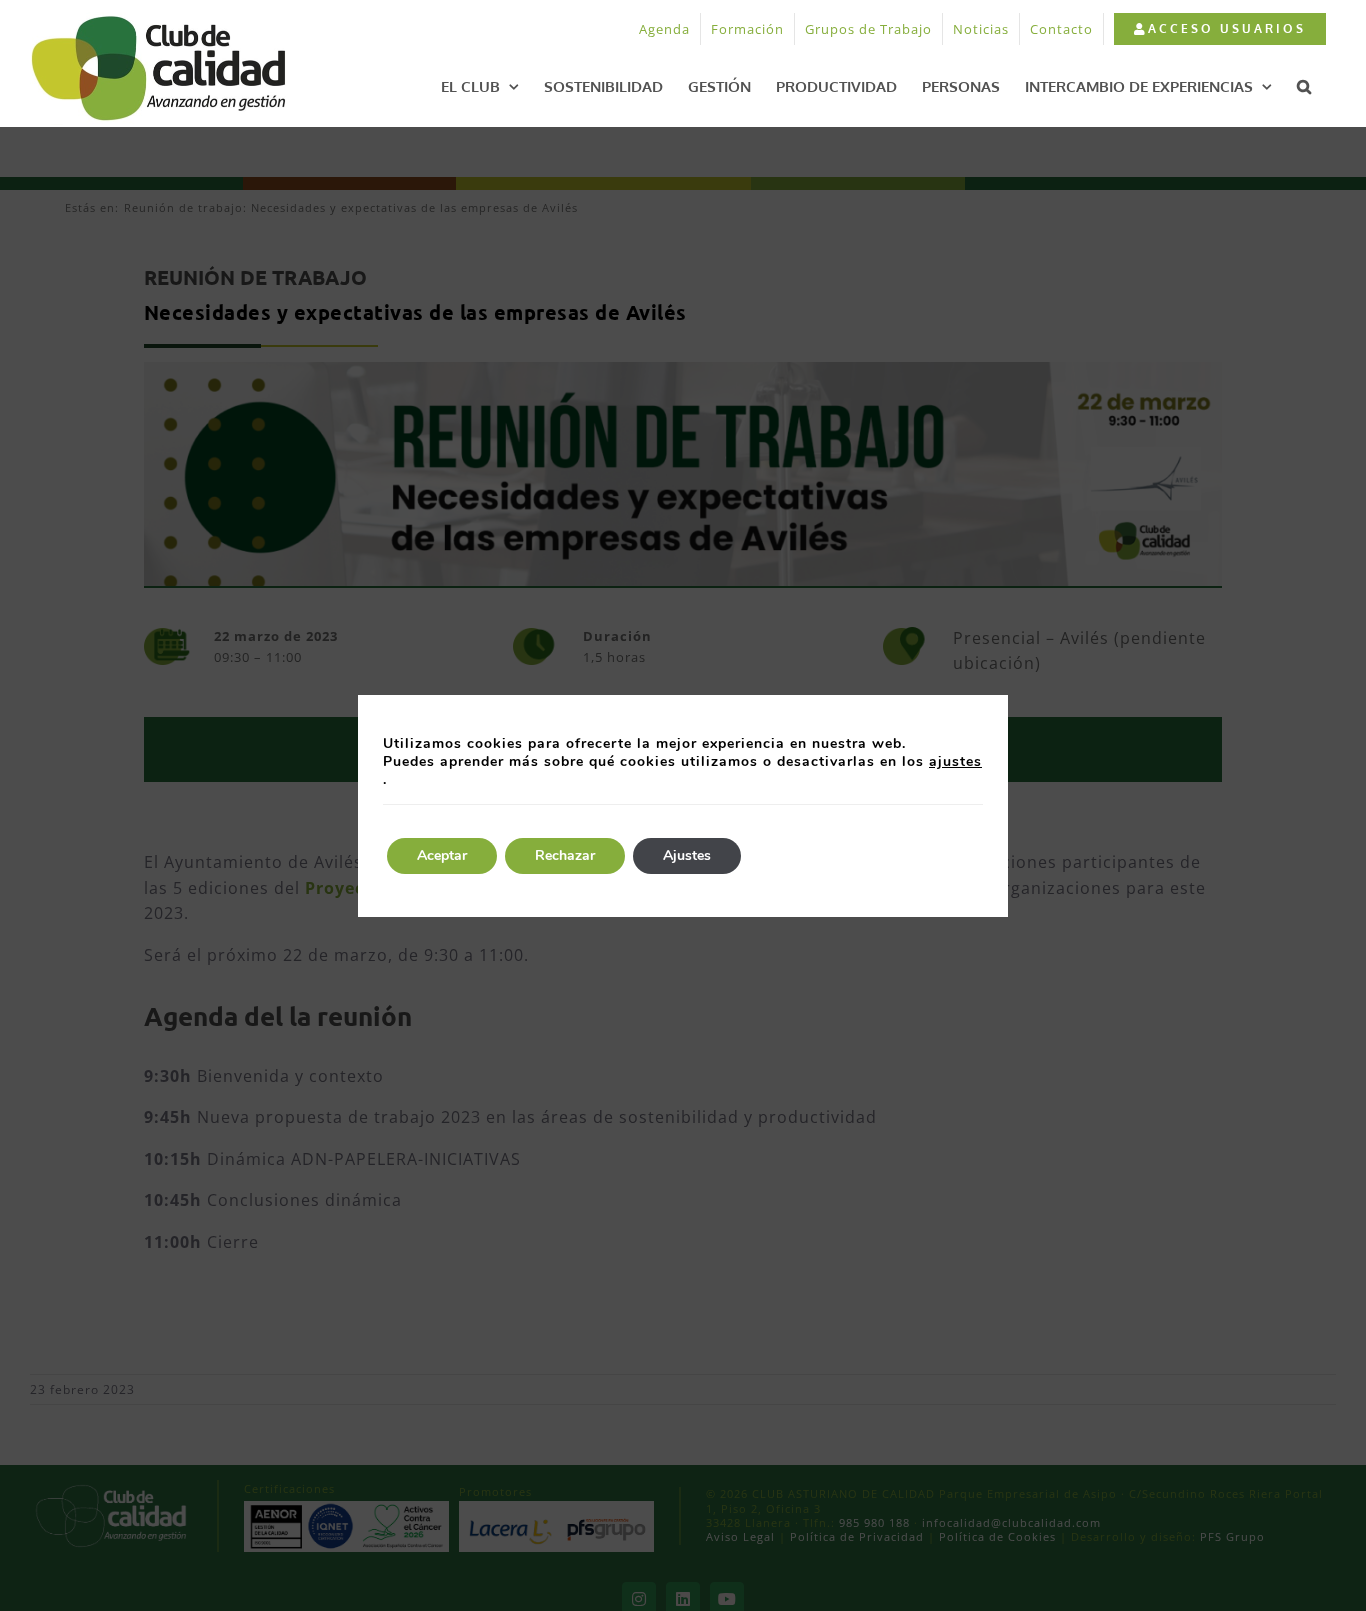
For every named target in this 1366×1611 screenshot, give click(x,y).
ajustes (955, 762)
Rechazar (565, 855)
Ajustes (687, 855)
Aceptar (442, 855)
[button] (1304, 86)
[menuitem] (1219, 29)
